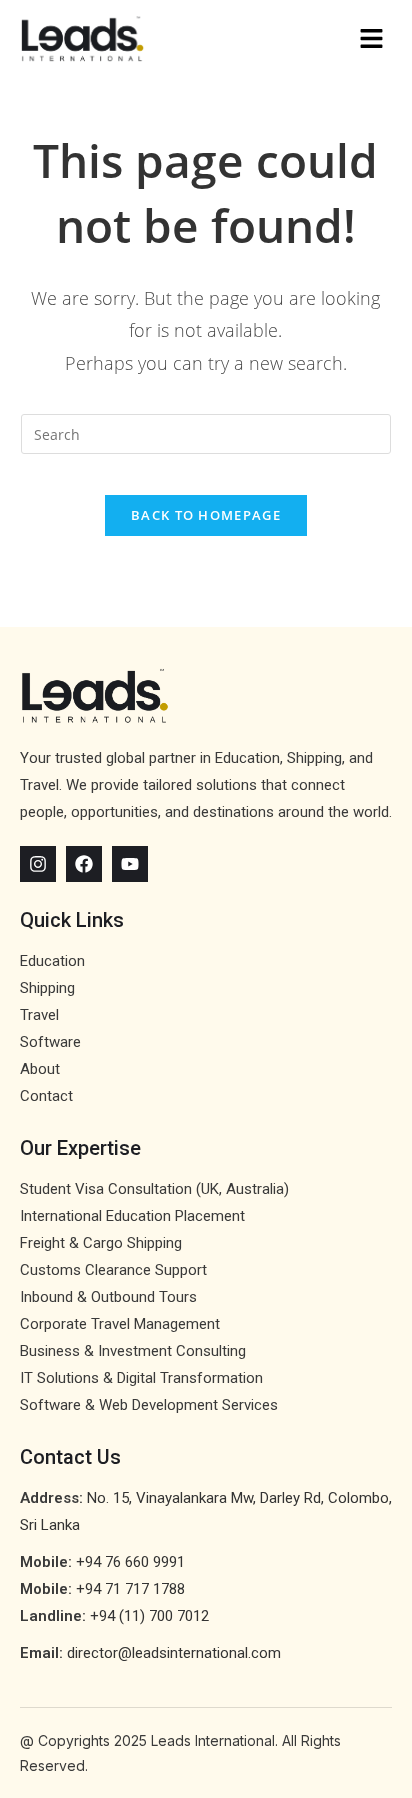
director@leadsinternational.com (174, 1653)
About (40, 1069)
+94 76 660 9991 (130, 1562)
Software (50, 1042)
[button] (299, 39)
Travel (39, 1015)
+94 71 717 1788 (130, 1589)
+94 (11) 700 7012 (149, 1616)
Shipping (47, 988)
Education (52, 961)
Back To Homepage (206, 515)
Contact (46, 1096)
